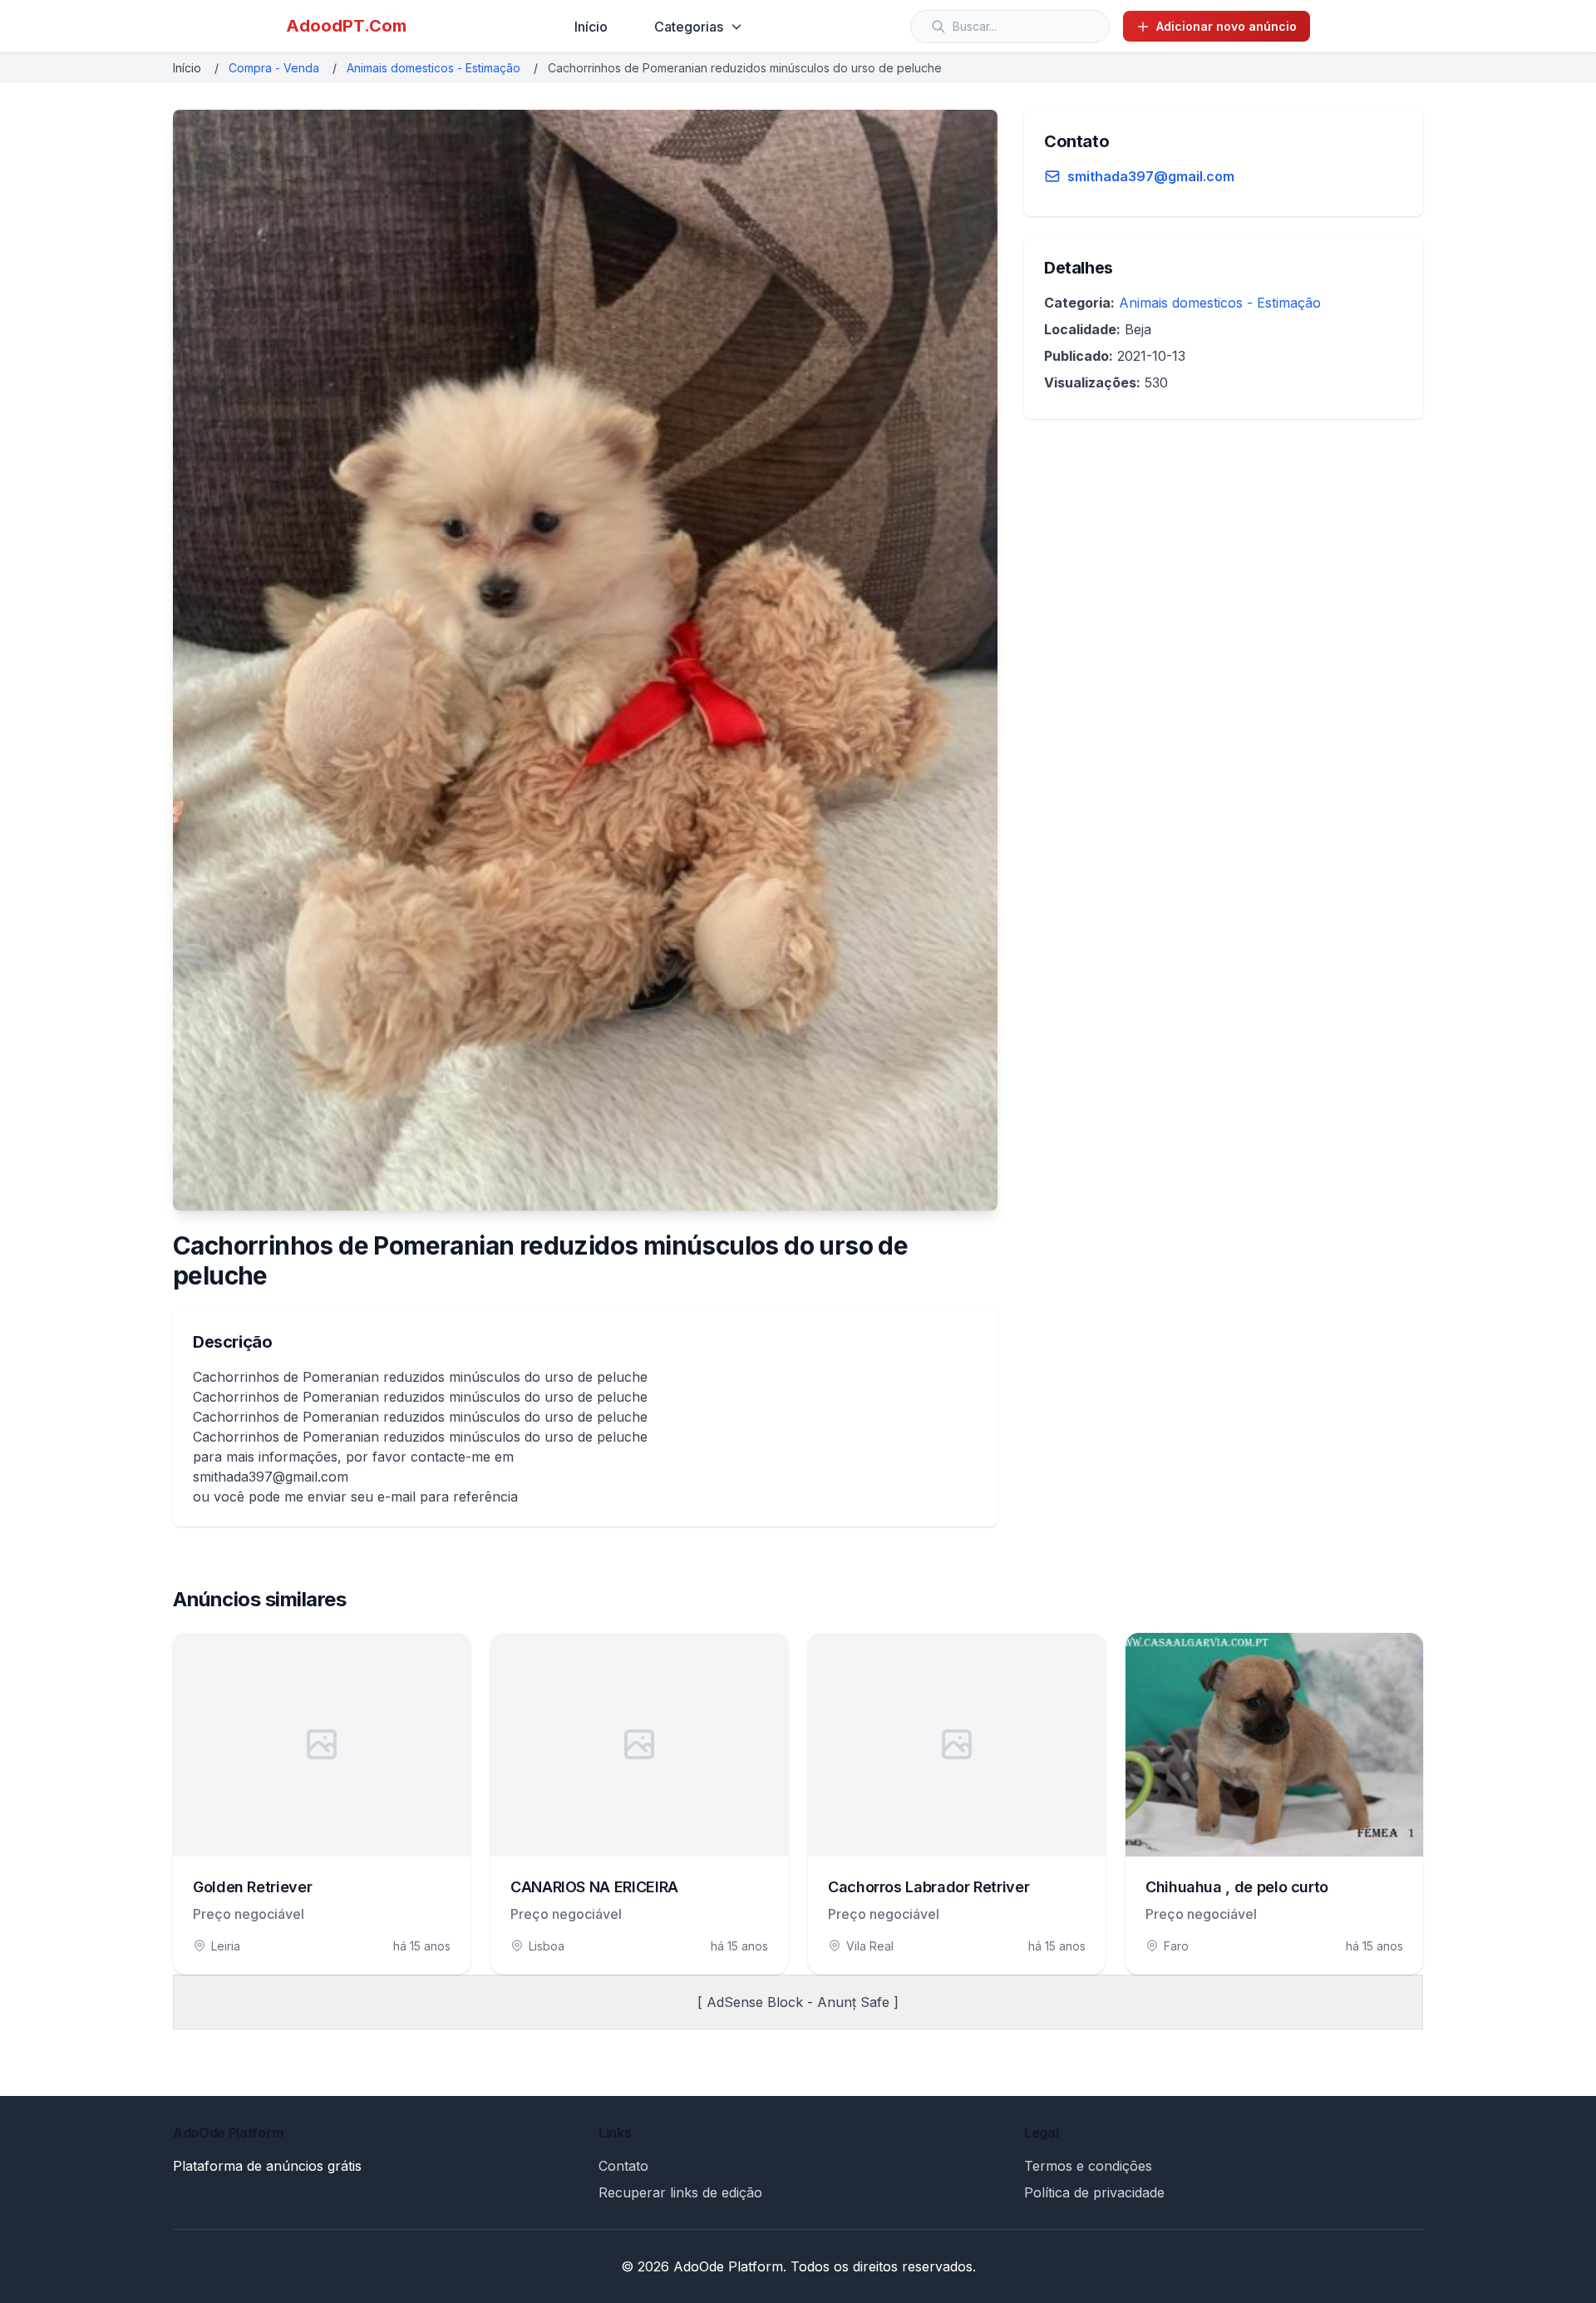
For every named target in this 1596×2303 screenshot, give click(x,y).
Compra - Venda (274, 68)
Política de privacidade (1094, 2192)
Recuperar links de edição (680, 2192)
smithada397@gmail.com (1151, 176)
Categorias (689, 27)
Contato (623, 2166)
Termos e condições (1088, 2166)
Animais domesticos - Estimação (433, 68)
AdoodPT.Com (346, 26)
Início (591, 27)
